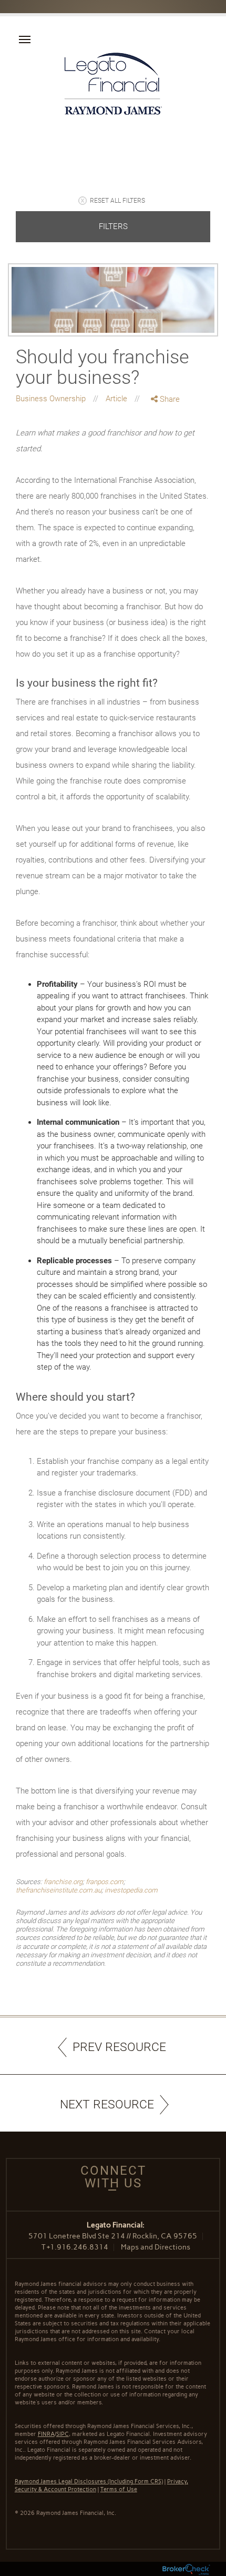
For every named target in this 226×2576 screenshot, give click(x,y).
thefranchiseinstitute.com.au (59, 1890)
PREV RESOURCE (119, 2047)
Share (169, 399)
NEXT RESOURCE (107, 2104)
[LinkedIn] (166, 443)
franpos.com (105, 1882)
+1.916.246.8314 (78, 2247)
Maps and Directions (156, 2247)
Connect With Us (113, 2177)
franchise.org (63, 1882)
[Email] (166, 455)
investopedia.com (131, 1890)
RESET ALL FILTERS (117, 201)
